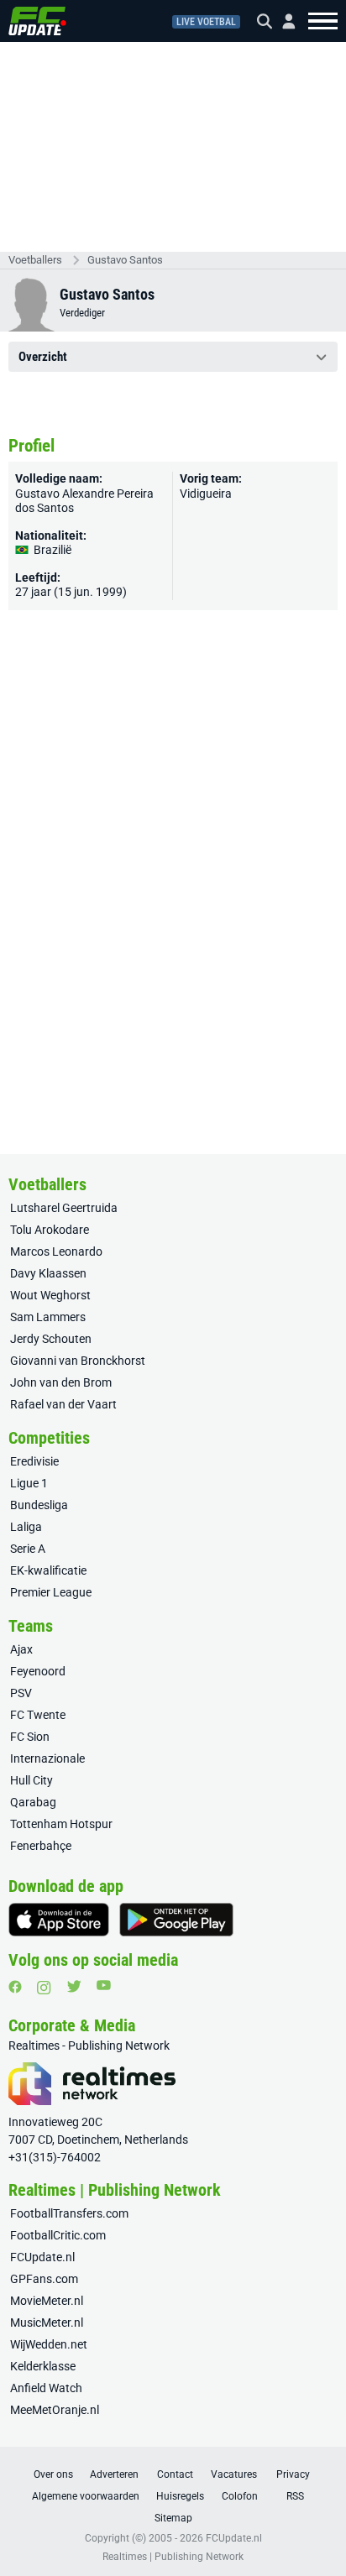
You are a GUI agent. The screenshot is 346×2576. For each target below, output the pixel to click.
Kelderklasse (43, 2366)
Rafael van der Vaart (63, 1404)
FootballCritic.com (58, 2235)
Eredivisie (34, 1461)
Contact (175, 2474)
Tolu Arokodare (50, 1230)
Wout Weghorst (50, 1295)
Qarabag (33, 1802)
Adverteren (114, 2474)
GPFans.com (44, 2279)
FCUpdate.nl (42, 2257)
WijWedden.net (49, 2344)
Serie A (28, 1549)
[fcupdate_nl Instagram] (44, 1988)
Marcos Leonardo (56, 1251)
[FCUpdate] (37, 21)
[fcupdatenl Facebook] (15, 1987)
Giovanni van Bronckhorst (78, 1361)
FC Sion (30, 1737)
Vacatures (234, 2474)
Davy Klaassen (48, 1273)
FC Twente (38, 1715)
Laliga (26, 1527)
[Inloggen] (282, 21)
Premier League (51, 1592)
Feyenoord (38, 1671)
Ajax (21, 1649)
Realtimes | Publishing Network (173, 2557)
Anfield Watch (46, 2388)
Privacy (293, 2474)
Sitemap (173, 2518)
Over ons (53, 2474)
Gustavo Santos (125, 260)
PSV (21, 1693)
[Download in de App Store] (59, 1920)
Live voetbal (206, 22)
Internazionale (47, 1758)
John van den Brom (61, 1382)
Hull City (31, 1780)
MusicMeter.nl (47, 2323)
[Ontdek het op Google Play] (176, 1920)
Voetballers (35, 260)
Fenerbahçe (41, 1846)
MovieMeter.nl (47, 2301)
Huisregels (180, 2496)
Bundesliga (39, 1505)
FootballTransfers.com (69, 2213)
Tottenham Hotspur (61, 1824)
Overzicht (43, 357)
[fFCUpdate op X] (74, 1986)
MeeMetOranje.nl (55, 2410)
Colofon (240, 2496)
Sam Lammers (48, 1317)
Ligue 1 (29, 1483)
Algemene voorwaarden (86, 2496)
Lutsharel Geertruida (64, 1208)
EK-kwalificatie (48, 1570)
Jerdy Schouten (51, 1339)
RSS (295, 2496)
